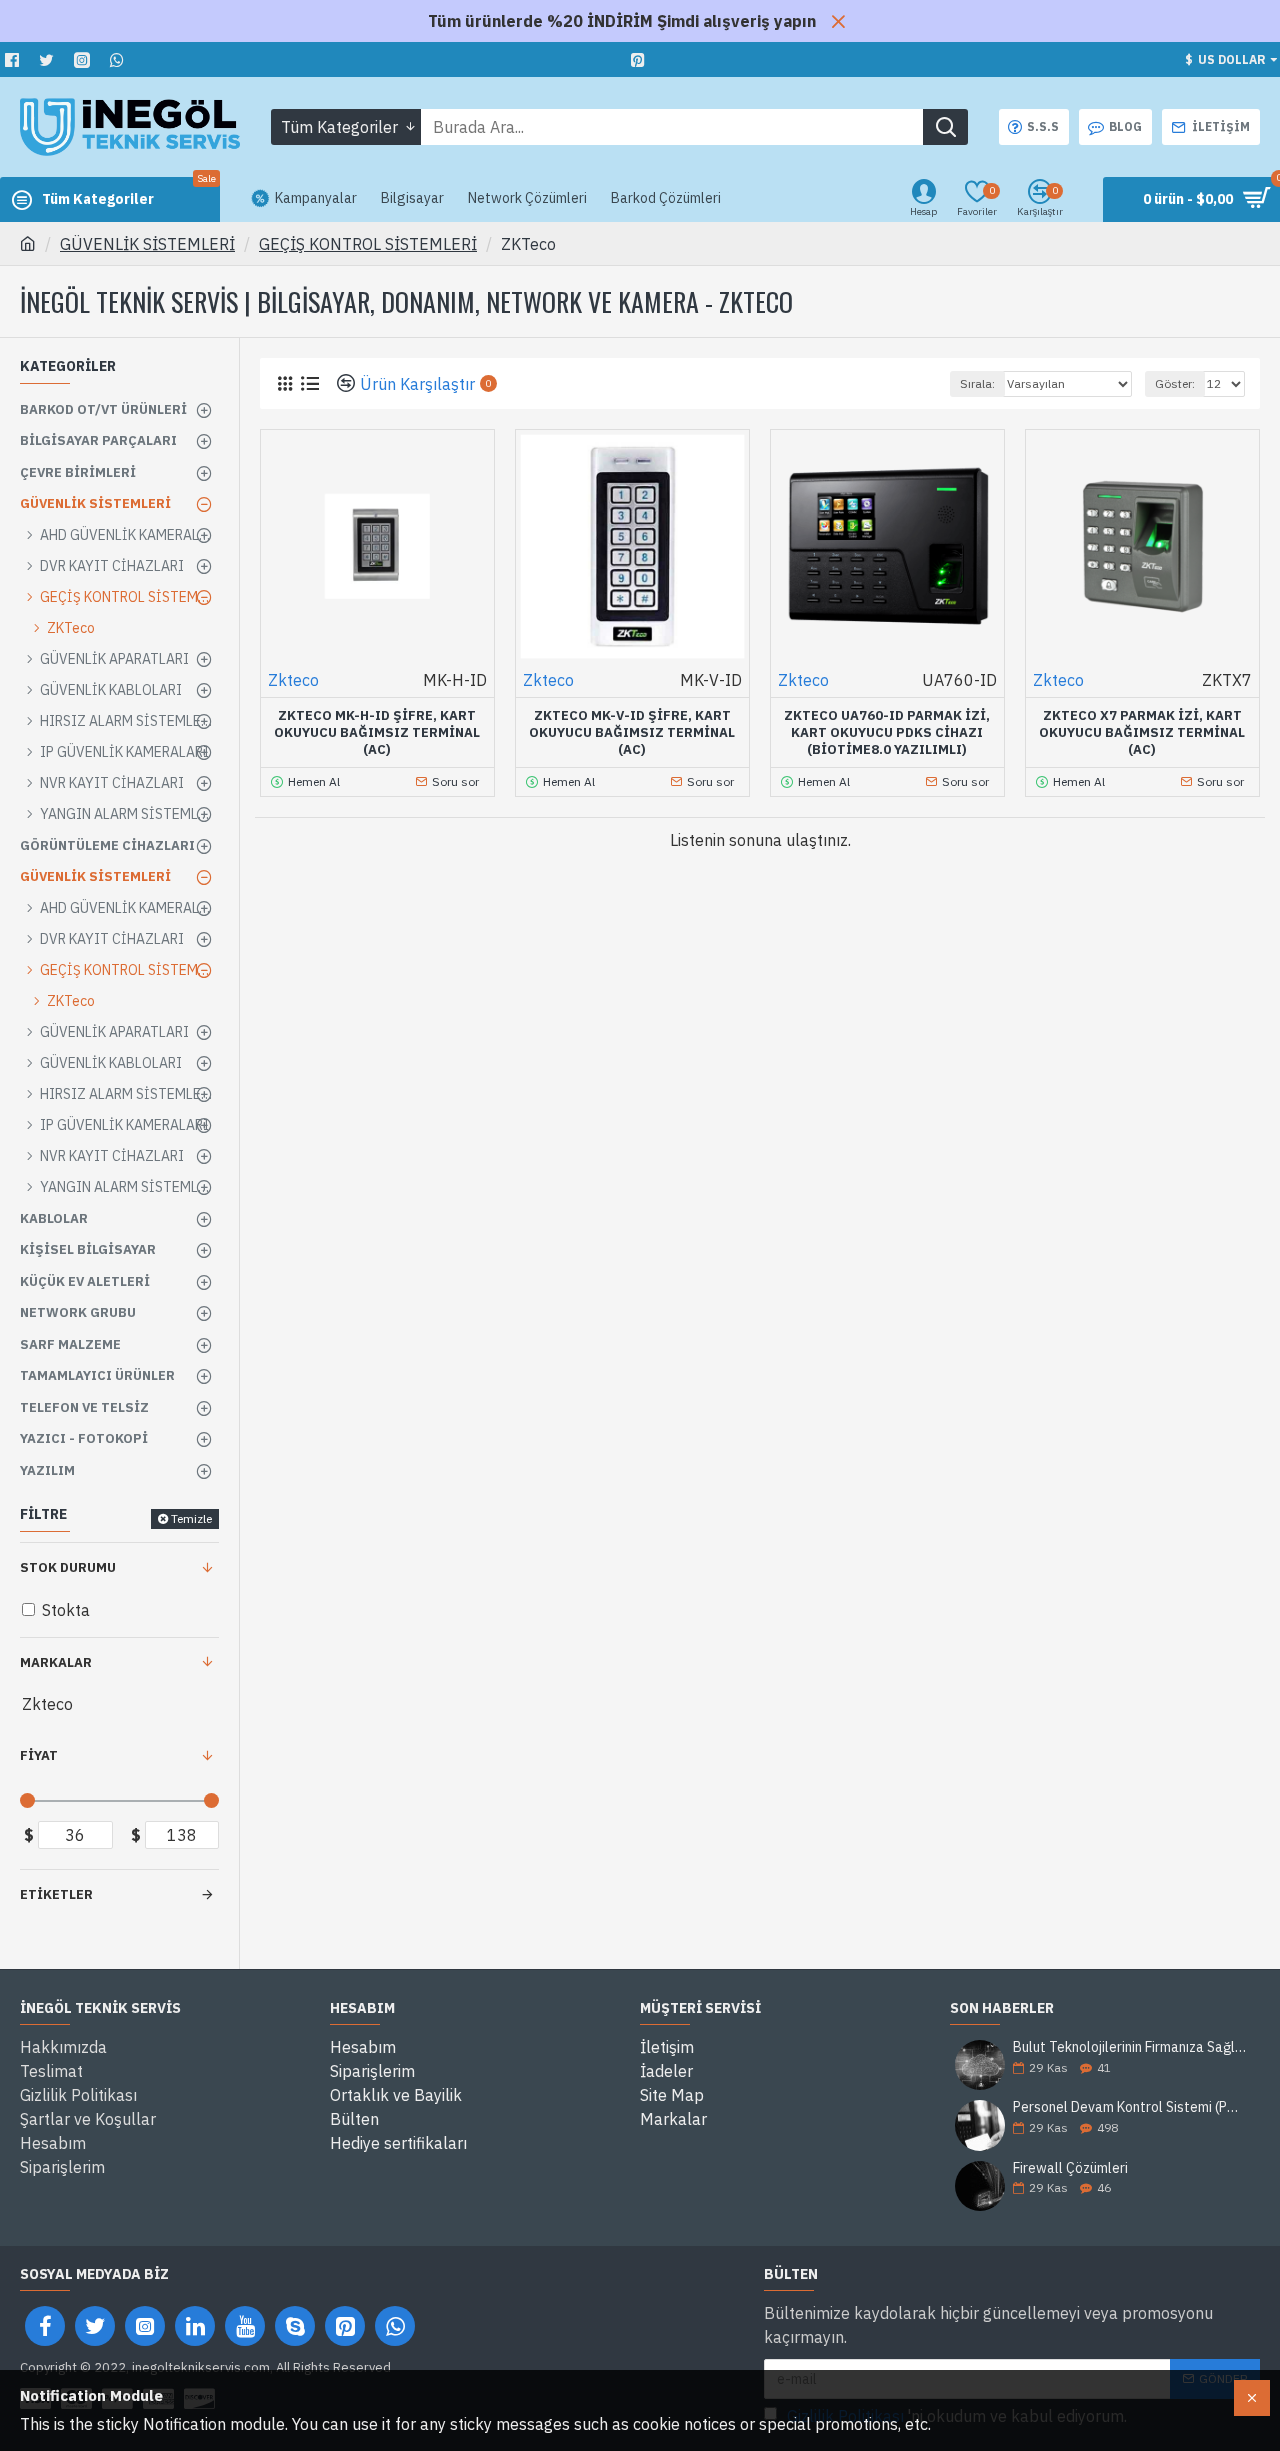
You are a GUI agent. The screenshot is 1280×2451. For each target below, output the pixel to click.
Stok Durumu (68, 1567)
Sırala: (977, 383)
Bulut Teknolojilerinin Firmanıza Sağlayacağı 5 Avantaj (1130, 2047)
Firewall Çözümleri (1070, 2168)
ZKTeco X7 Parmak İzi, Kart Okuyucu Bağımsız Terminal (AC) (1142, 733)
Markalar (56, 1662)
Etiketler (56, 1894)
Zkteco (293, 680)
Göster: (1175, 383)
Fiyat (39, 1755)
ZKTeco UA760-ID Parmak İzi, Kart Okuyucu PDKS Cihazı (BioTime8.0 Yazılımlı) (887, 733)
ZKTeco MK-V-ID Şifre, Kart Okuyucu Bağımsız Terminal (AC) (632, 733)
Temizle (191, 1518)
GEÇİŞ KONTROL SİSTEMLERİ (368, 244)
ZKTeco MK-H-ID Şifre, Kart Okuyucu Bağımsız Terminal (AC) (377, 733)
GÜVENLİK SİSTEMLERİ (147, 244)
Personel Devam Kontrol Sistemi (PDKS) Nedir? (1130, 2107)
